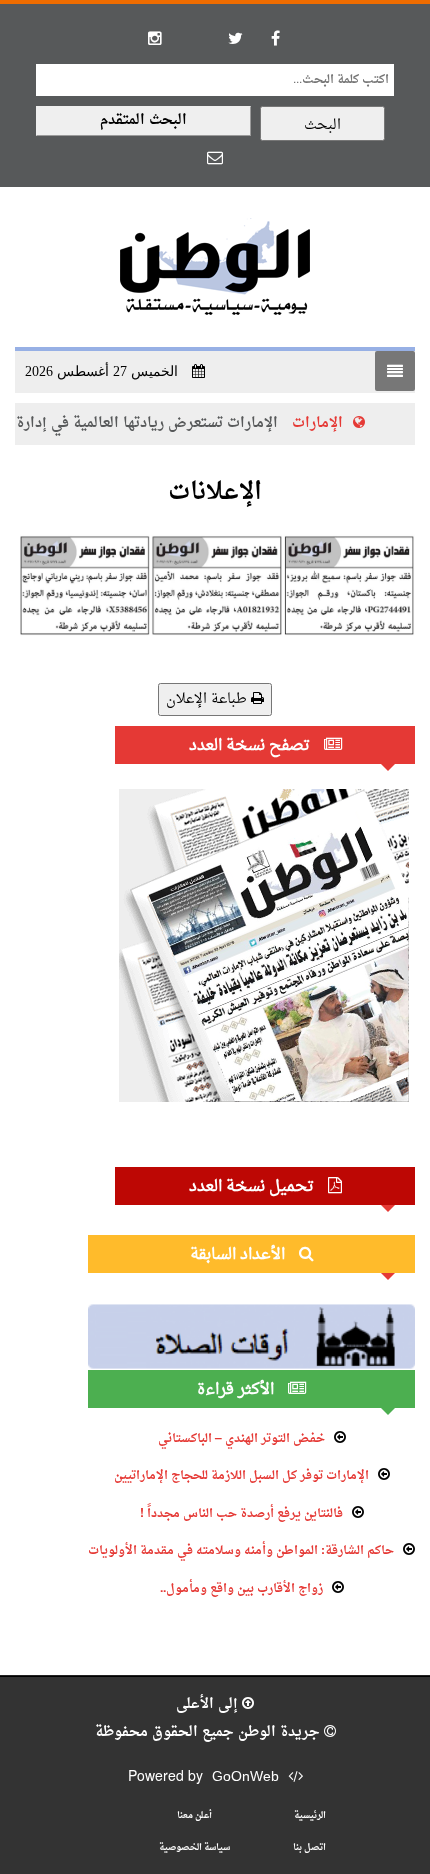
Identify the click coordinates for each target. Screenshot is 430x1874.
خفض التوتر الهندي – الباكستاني (241, 1439)
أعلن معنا (194, 1815)
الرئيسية (310, 1815)
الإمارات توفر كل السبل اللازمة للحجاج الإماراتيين (241, 1476)
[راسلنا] (215, 157)
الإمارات (317, 423)
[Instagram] (155, 38)
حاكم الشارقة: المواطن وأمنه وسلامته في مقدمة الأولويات (241, 1551)
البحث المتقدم (143, 120)
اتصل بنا (309, 1847)
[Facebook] (275, 38)
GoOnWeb (245, 1777)
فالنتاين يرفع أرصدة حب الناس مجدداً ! (241, 1514)
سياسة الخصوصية (194, 1847)
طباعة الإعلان (208, 699)
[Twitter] (235, 38)
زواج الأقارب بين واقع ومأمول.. (241, 1589)
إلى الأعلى (209, 1704)
